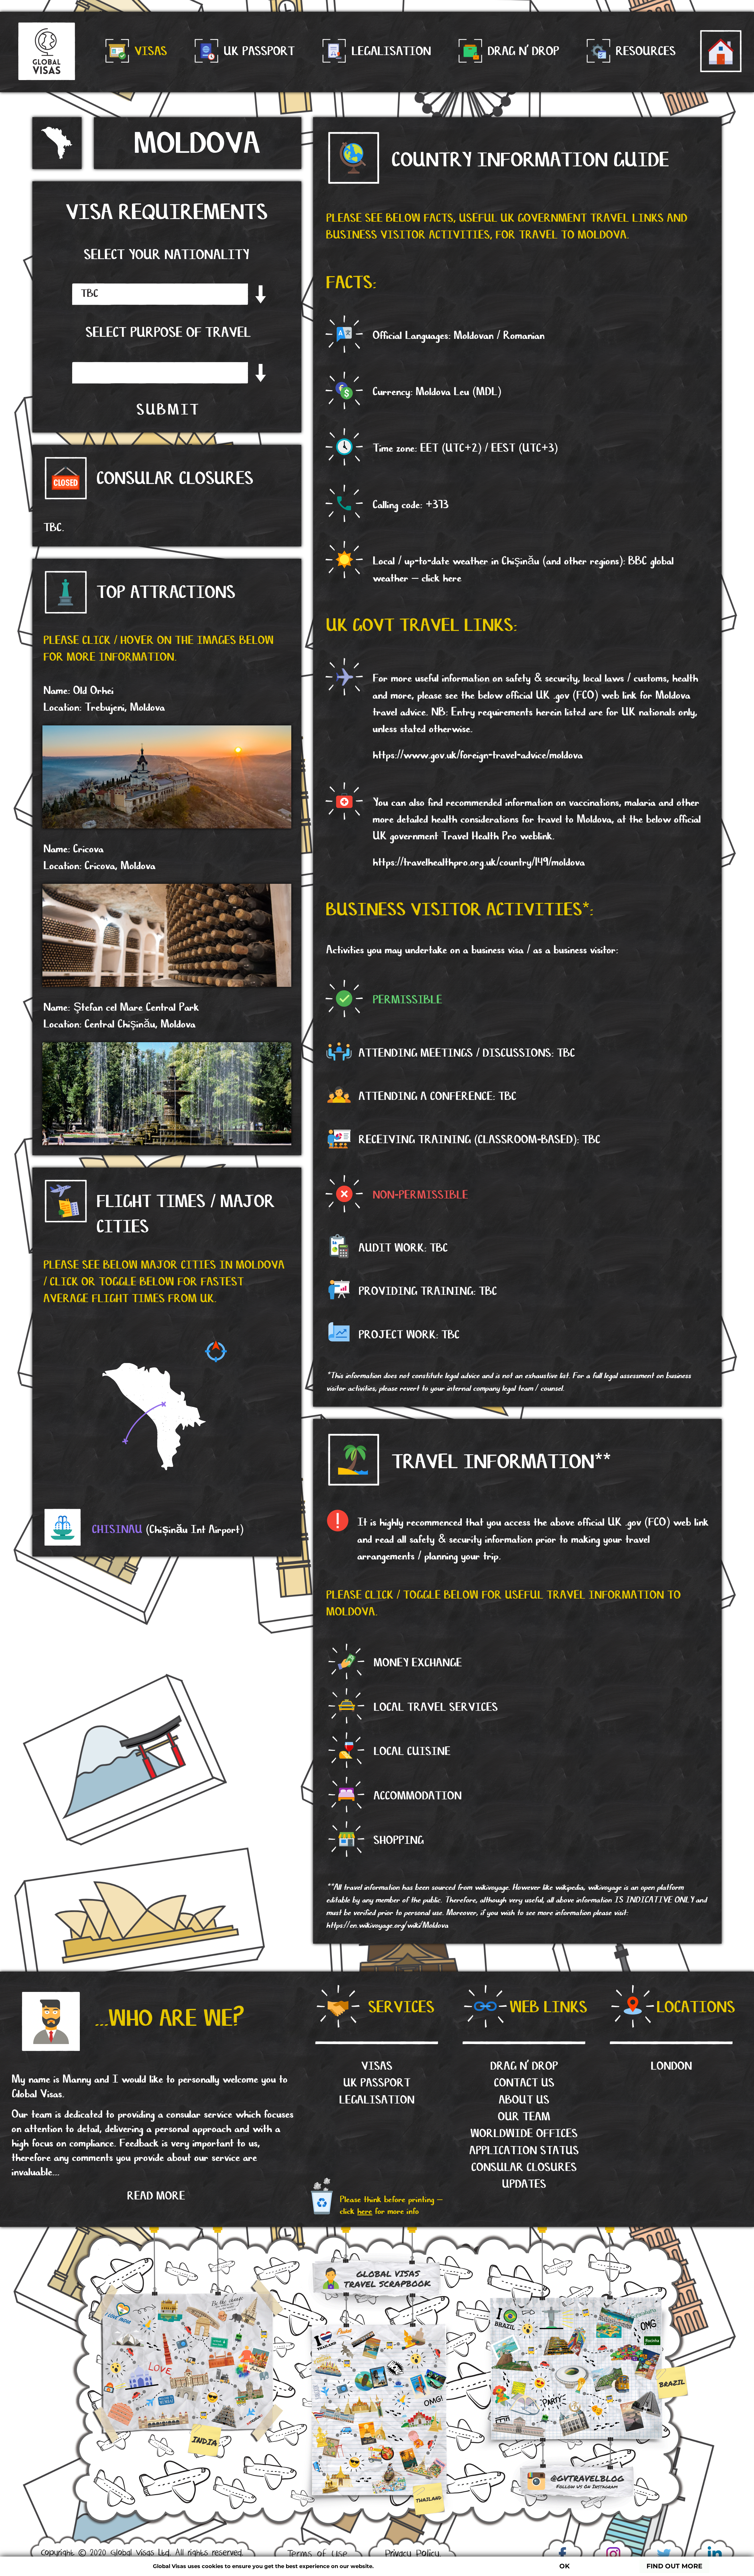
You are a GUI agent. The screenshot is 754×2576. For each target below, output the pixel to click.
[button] (167, 1524)
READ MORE (156, 2196)
